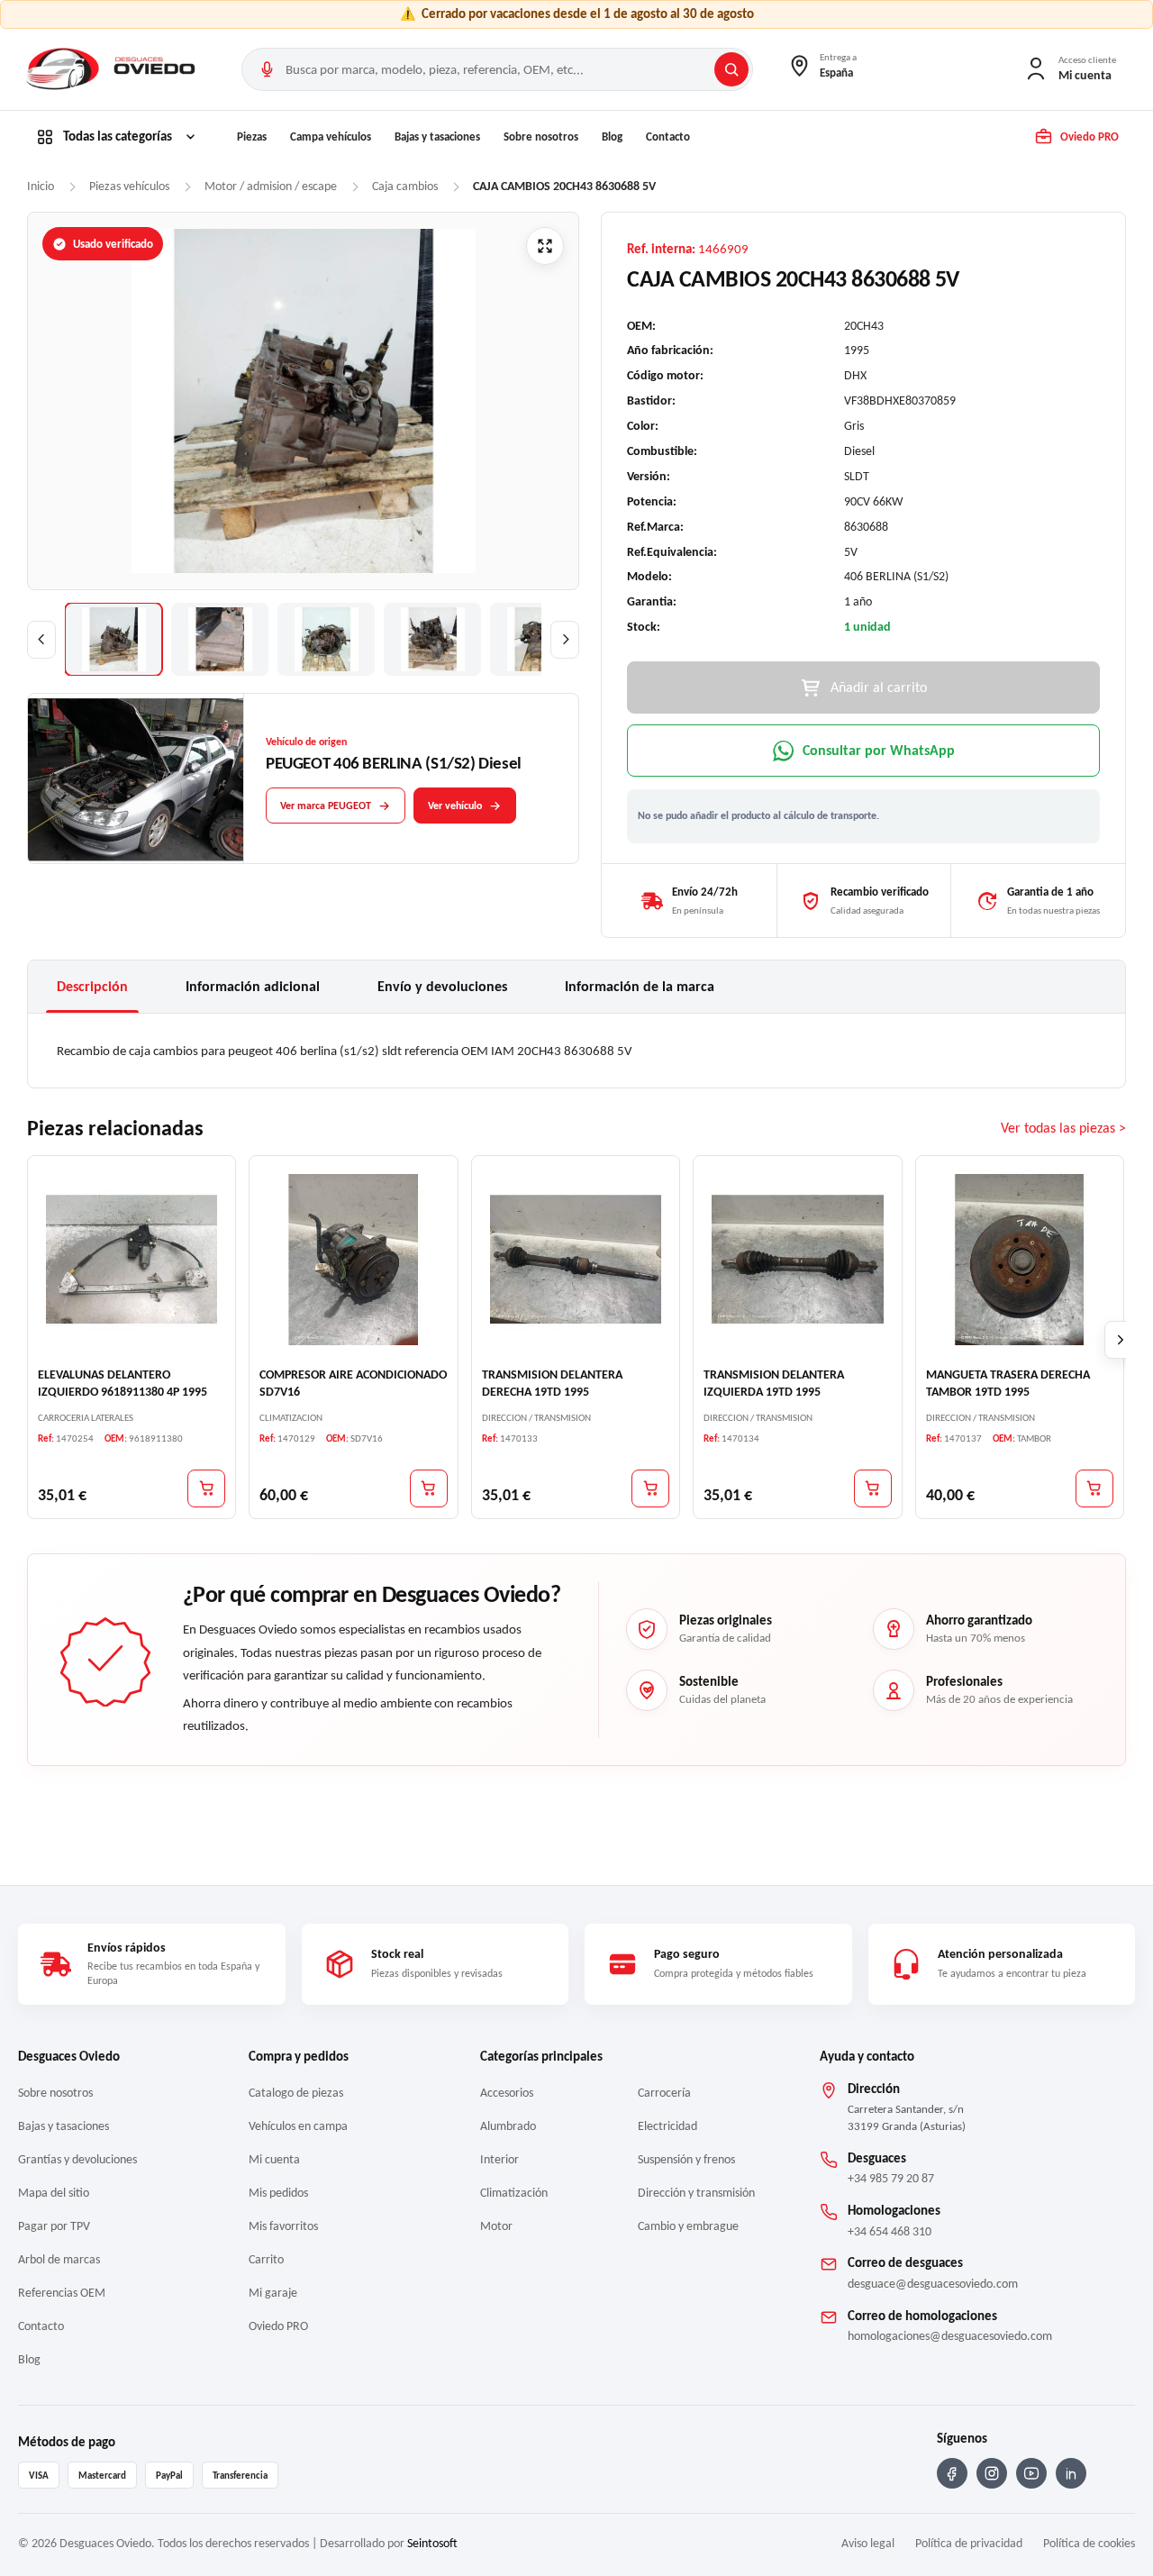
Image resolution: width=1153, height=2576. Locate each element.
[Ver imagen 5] (539, 639)
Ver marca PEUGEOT (326, 806)
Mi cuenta (274, 2159)
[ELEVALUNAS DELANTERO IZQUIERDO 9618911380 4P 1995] (132, 1260)
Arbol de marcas (59, 2259)
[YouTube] (1031, 2473)
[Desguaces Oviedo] (113, 69)
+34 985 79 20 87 (891, 2178)
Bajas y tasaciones (437, 137)
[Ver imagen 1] (113, 639)
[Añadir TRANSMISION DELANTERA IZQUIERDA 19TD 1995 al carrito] (873, 1488)
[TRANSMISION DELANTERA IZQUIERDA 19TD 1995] (797, 1260)
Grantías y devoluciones (77, 2159)
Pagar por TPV (54, 2226)
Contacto (668, 137)
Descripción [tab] (92, 986)
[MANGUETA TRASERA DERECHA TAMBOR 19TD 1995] (1020, 1260)
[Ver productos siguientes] (1121, 1341)
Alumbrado (508, 2126)
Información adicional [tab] (253, 986)
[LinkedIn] (1071, 2473)
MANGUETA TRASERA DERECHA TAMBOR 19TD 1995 (1008, 1384)
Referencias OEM (62, 2293)
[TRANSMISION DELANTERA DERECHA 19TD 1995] (576, 1260)
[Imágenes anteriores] (41, 640)
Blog (612, 137)
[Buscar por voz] (267, 69)
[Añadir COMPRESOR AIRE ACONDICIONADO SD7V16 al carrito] (429, 1488)
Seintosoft (432, 2543)
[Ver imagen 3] (326, 639)
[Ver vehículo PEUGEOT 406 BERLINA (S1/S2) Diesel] (136, 779)
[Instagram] (992, 2473)
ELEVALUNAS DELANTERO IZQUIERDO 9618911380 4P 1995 (123, 1384)
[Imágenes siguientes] (565, 640)
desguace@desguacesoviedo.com (933, 2284)
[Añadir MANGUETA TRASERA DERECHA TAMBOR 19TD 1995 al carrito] (1094, 1488)
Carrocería (664, 2093)
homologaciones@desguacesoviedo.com (950, 2336)
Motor (496, 2226)
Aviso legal (868, 2543)
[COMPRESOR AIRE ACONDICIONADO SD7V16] (353, 1260)
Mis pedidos (278, 2193)
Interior (499, 2159)
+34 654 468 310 (890, 2231)
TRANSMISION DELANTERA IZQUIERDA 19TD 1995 (774, 1384)
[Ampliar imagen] (545, 246)
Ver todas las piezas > (1063, 1129)
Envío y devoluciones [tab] (442, 986)
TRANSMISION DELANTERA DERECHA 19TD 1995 (552, 1384)
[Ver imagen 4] (432, 639)
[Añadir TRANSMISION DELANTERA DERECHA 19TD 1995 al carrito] (650, 1488)
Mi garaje (273, 2293)
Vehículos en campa (298, 2126)
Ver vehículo (455, 806)
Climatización (514, 2193)
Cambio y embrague (688, 2226)
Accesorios (507, 2093)
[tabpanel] (576, 1051)
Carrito (266, 2259)
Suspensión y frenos (686, 2159)
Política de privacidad (969, 2543)
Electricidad (667, 2126)
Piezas (252, 137)
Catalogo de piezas (296, 2093)
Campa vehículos (331, 137)
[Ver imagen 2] (220, 639)
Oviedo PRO (278, 2326)
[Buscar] (731, 69)
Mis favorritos (283, 2226)
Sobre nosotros (541, 137)
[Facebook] (952, 2473)
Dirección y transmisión (696, 2193)
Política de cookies (1089, 2543)
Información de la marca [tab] (640, 986)
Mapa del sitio (54, 2193)
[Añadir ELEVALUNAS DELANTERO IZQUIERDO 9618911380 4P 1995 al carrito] (206, 1488)
